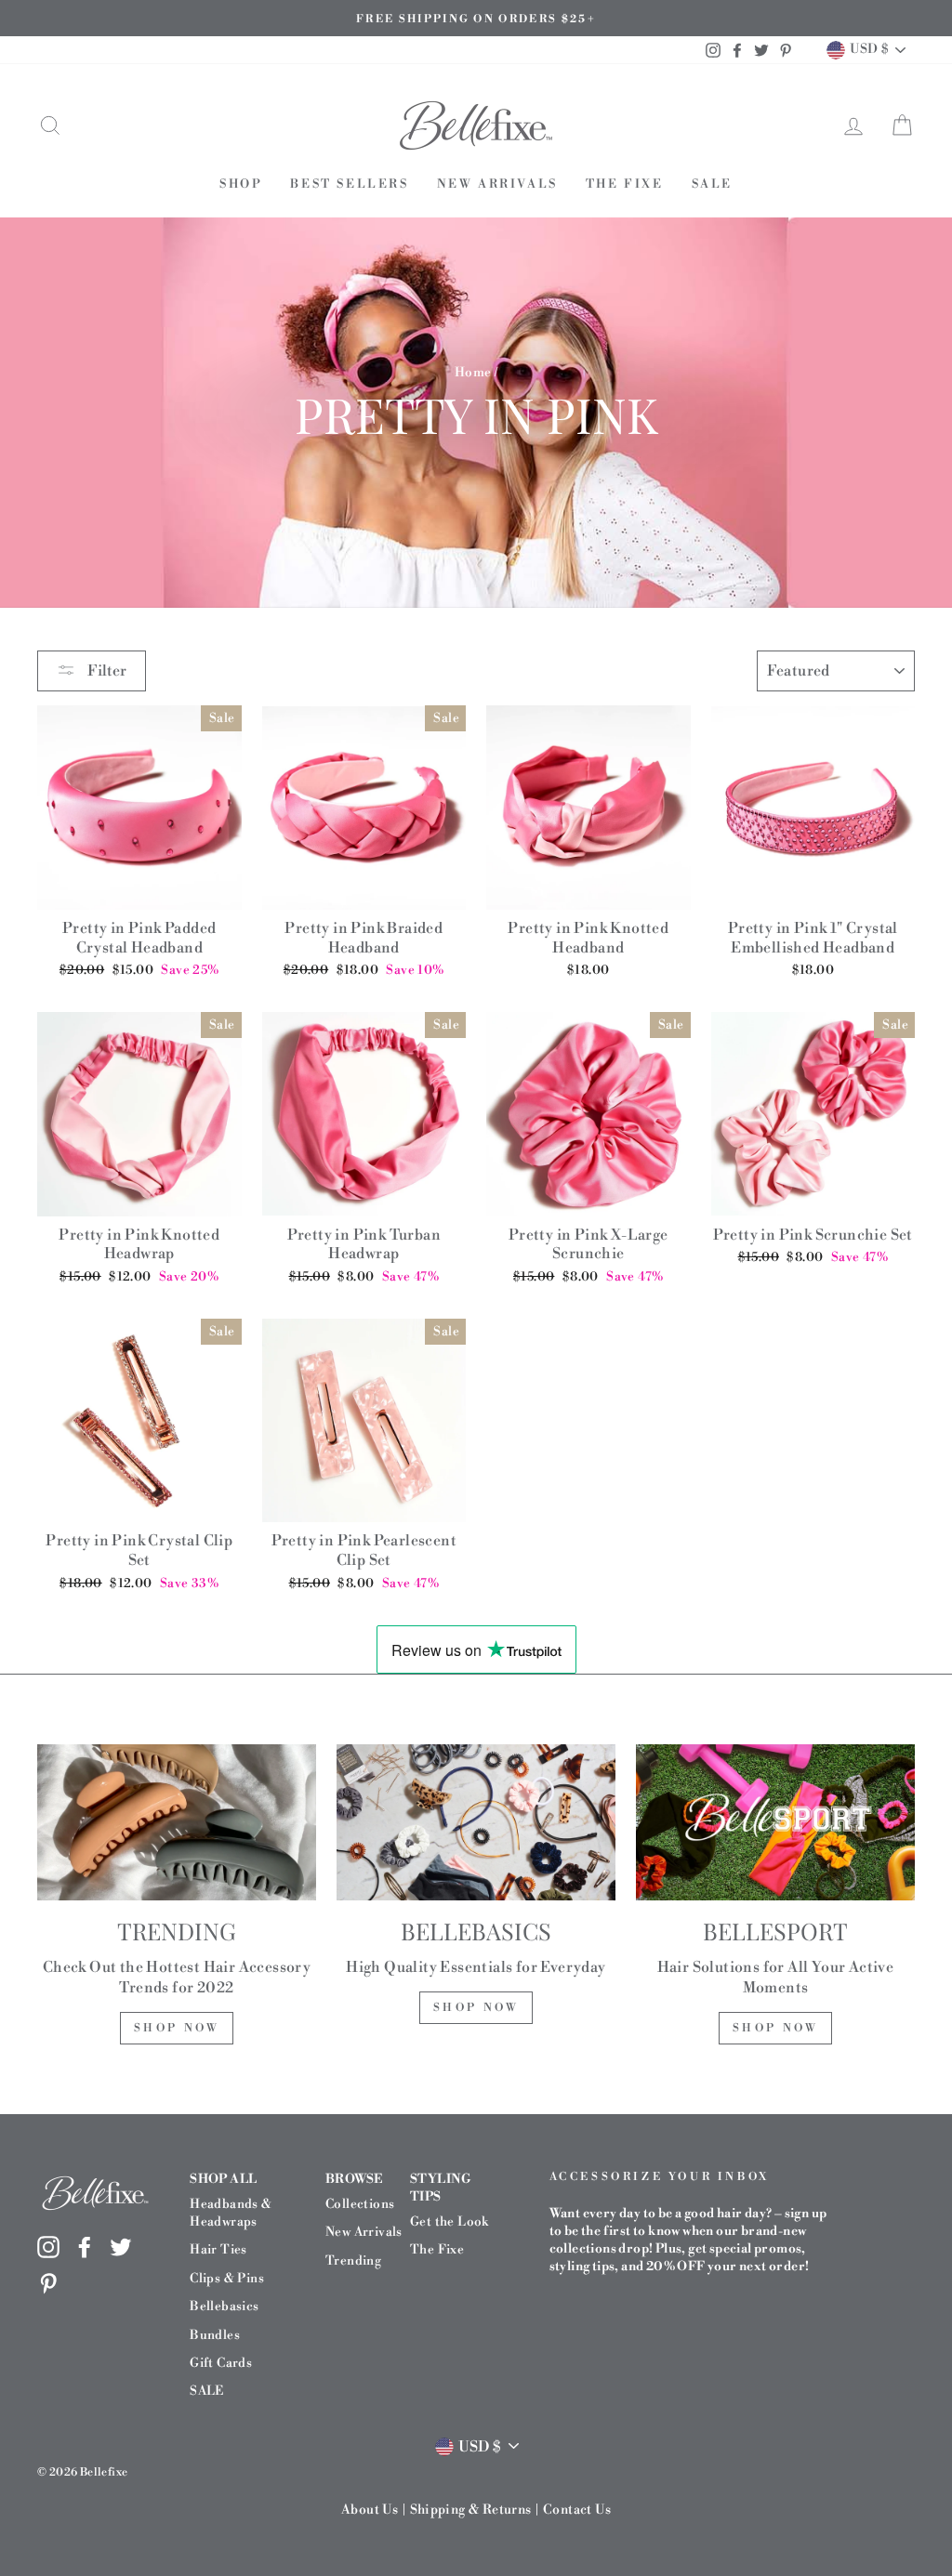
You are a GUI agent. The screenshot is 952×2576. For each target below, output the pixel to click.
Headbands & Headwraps (231, 2213)
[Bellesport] (775, 1823)
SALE (712, 184)
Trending (353, 2261)
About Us (370, 2510)
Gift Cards (221, 2363)
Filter (106, 671)
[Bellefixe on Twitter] (121, 2246)
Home (473, 372)
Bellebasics (224, 2306)
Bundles (215, 2335)
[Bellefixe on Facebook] (85, 2246)
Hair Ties (218, 2249)
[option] (476, 18)
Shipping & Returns (471, 2510)
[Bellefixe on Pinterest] (48, 2283)
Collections (360, 2204)
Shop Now (177, 2028)
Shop (241, 184)
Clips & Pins (227, 2278)
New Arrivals (497, 184)
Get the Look (450, 2221)
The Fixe (625, 184)
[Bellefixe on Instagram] (48, 2246)
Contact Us (577, 2510)
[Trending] (177, 1823)
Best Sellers (349, 184)
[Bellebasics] (476, 1823)
